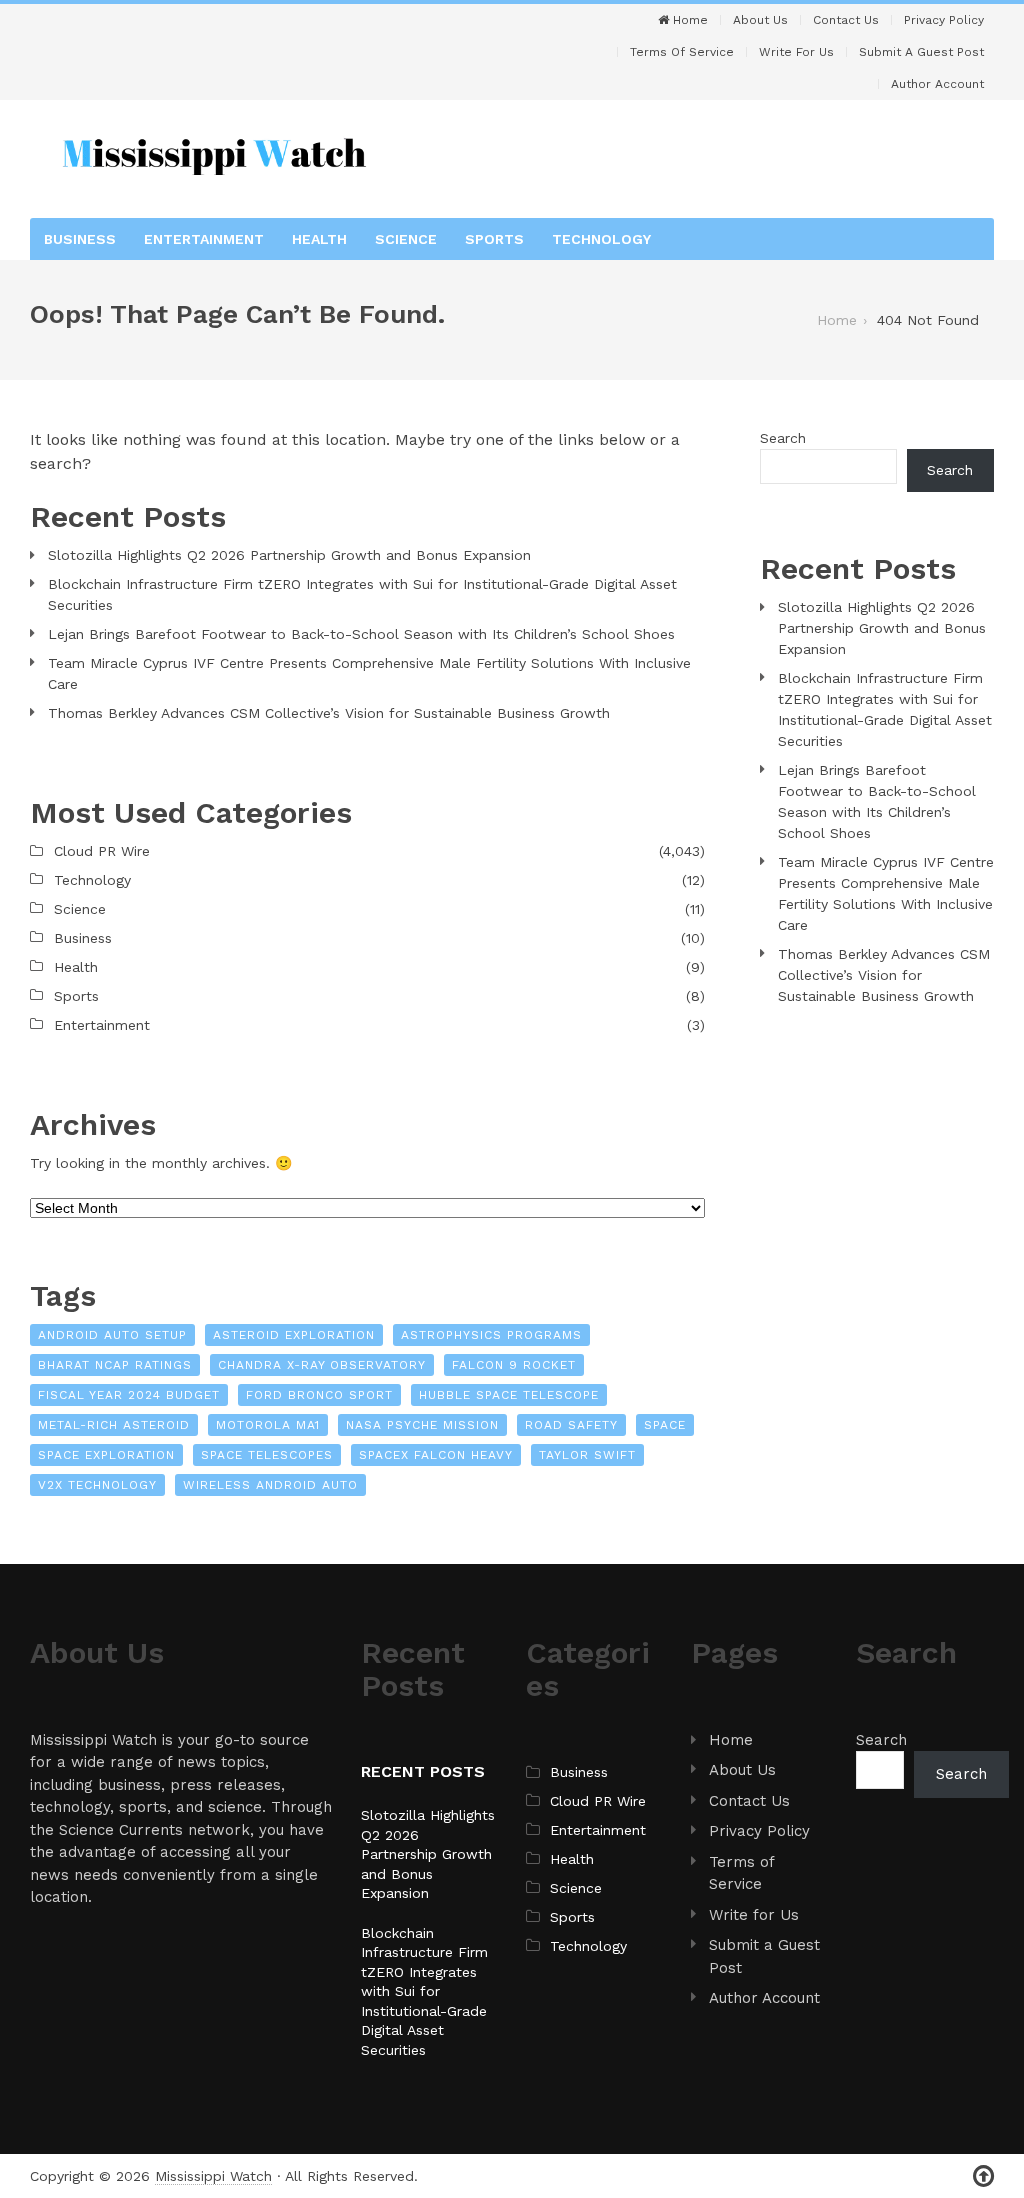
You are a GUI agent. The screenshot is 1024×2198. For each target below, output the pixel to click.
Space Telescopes (267, 1455)
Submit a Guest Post (921, 52)
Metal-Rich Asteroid (114, 1425)
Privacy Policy (944, 20)
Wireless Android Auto (270, 1485)
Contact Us (846, 20)
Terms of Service (682, 52)
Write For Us (796, 52)
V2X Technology (97, 1485)
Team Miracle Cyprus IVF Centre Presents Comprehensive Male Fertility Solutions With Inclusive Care (369, 673)
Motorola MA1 (268, 1425)
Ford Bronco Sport (319, 1395)
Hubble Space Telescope (509, 1395)
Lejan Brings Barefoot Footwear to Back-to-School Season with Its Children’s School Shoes (361, 634)
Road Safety (571, 1425)
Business (80, 239)
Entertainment (204, 239)
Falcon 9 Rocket (514, 1365)
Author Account (937, 84)
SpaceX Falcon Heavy (436, 1455)
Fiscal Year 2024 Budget (129, 1395)
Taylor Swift (587, 1455)
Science (406, 239)
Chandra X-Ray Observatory (322, 1365)
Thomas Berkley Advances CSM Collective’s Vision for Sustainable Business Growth (329, 713)
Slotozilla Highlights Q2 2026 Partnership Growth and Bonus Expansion (289, 555)
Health (319, 239)
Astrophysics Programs (491, 1335)
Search (783, 438)
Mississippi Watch (213, 2176)
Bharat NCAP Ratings (115, 1365)
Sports (494, 239)
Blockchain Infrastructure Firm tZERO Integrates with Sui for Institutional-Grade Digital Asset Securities (362, 594)
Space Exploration (106, 1455)
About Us (760, 20)
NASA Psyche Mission (422, 1425)
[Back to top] (983, 2176)
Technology (601, 239)
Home (688, 20)
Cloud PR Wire (102, 851)
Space (665, 1425)
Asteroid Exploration (294, 1335)
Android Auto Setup (112, 1335)
